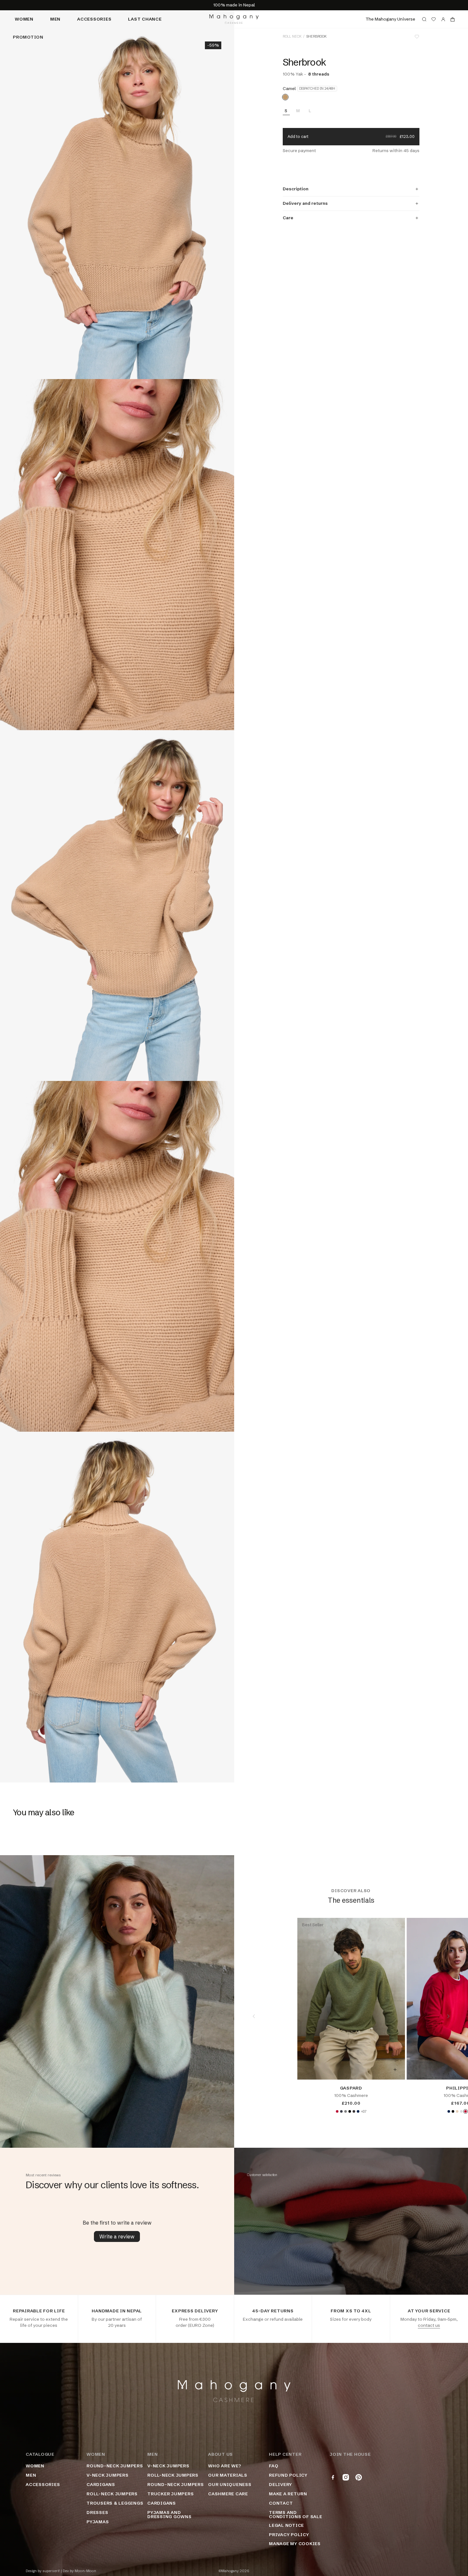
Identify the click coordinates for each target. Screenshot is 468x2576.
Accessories (94, 19)
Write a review (117, 2236)
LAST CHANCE (145, 19)
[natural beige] (457, 2111)
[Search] (424, 19)
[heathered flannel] (461, 2111)
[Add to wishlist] (417, 37)
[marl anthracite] (354, 2111)
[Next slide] (448, 2016)
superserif (51, 2571)
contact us (429, 2325)
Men (55, 19)
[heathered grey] (345, 2111)
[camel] (285, 97)
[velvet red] (337, 2111)
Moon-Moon (85, 2571)
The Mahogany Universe (390, 19)
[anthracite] (341, 2111)
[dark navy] (358, 2111)
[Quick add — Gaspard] (395, 2070)
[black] (350, 2111)
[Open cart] (453, 19)
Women (24, 19)
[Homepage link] (234, 19)
